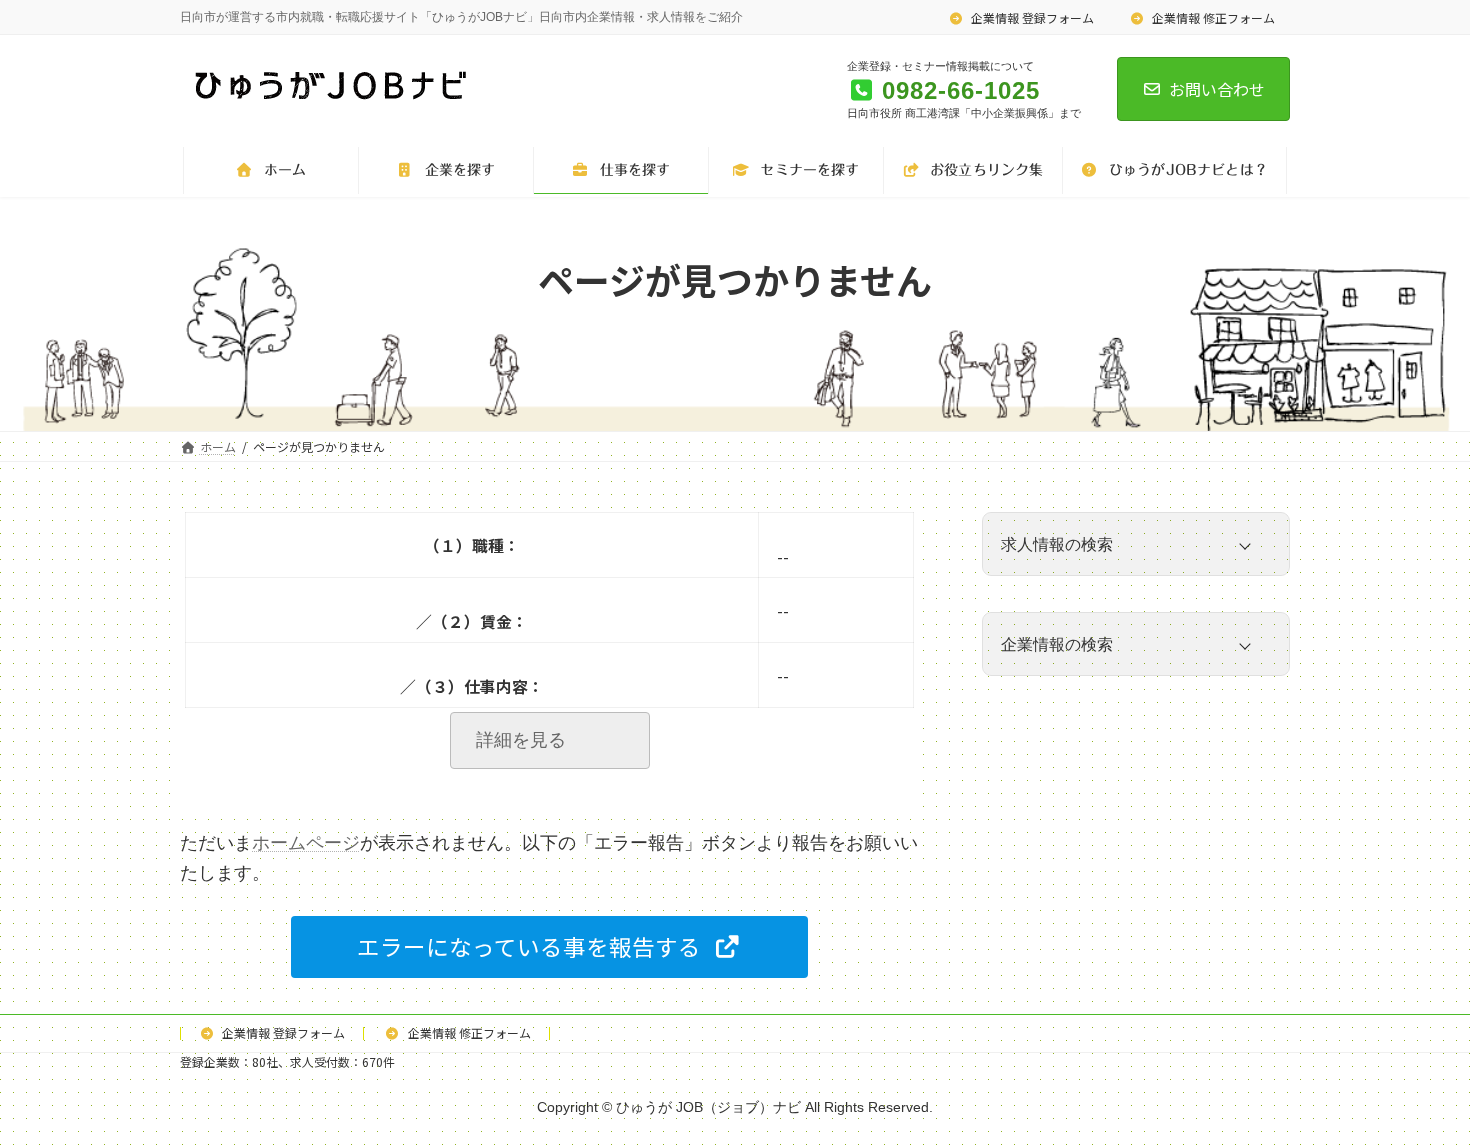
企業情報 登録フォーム (1031, 17)
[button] (549, 947)
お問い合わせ (1217, 89)
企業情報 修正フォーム (1212, 17)
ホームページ (306, 843)
